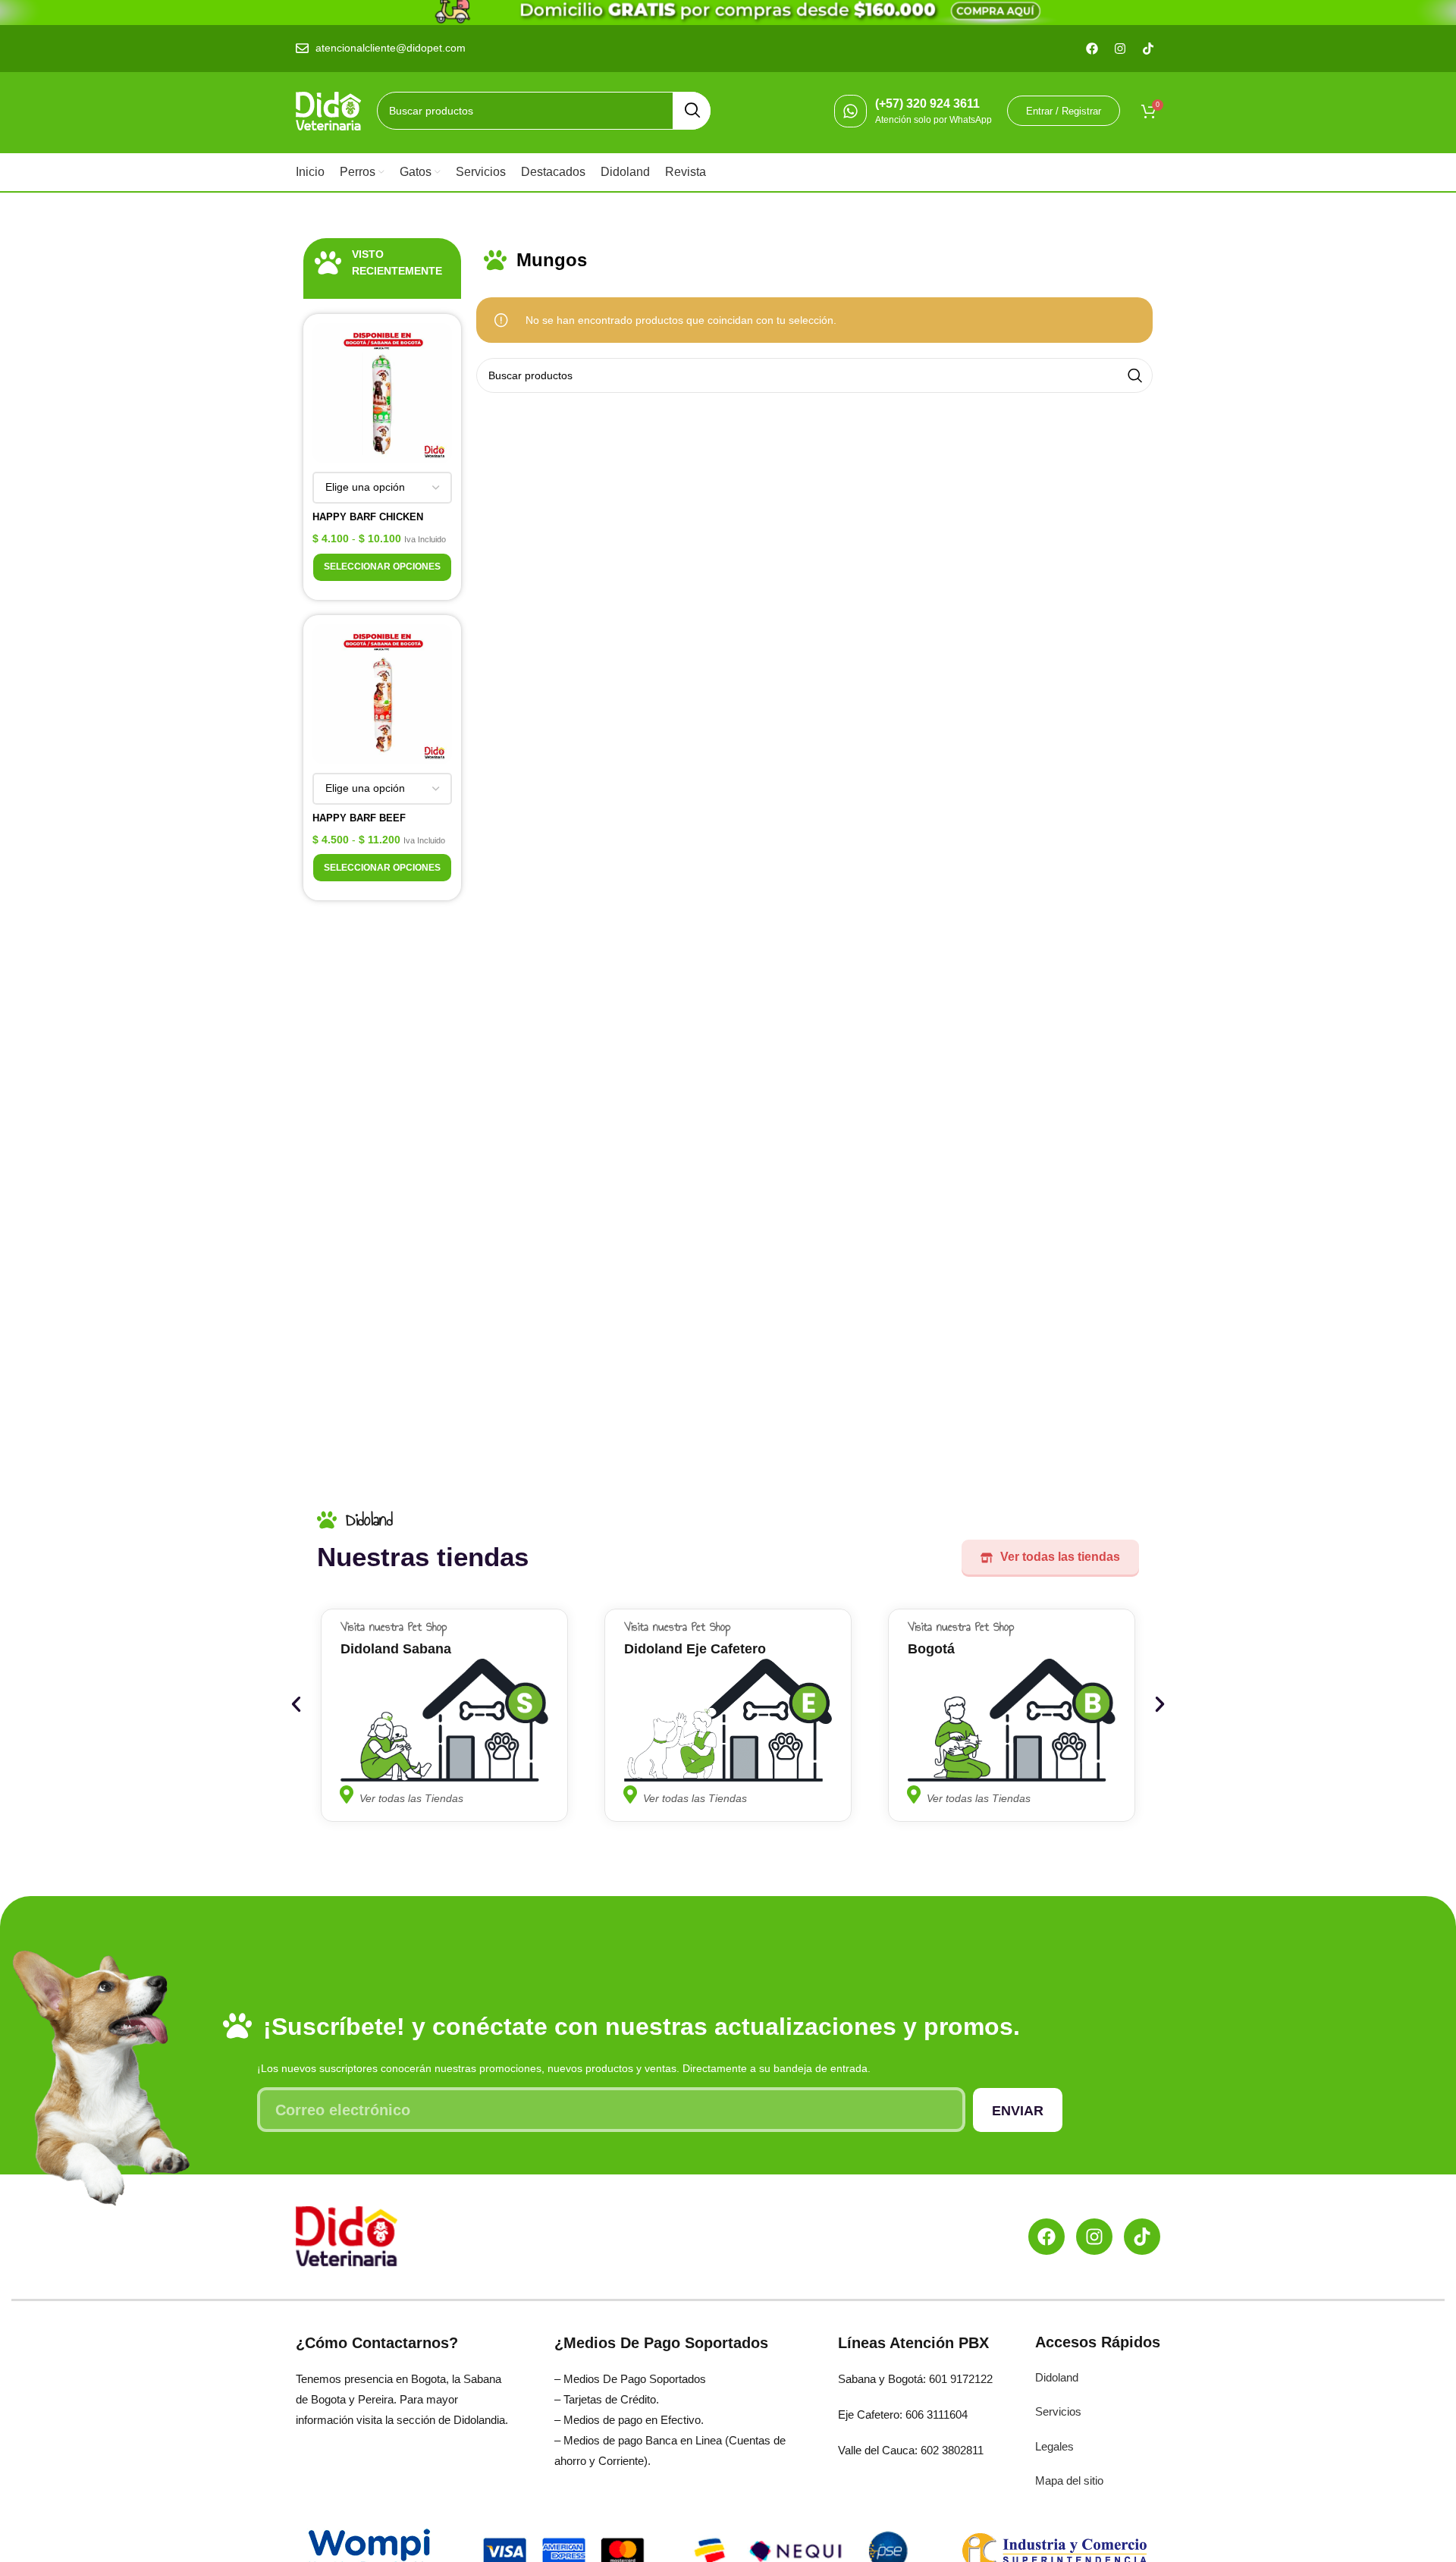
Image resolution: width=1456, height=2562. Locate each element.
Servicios (1058, 2411)
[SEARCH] (692, 111)
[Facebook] (1046, 2237)
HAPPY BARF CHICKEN (368, 517)
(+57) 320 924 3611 (927, 104)
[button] (296, 1705)
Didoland (1057, 2377)
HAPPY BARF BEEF (359, 818)
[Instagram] (1094, 2237)
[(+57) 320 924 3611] (850, 111)
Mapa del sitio (1069, 2480)
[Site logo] (329, 110)
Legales (1054, 2446)
